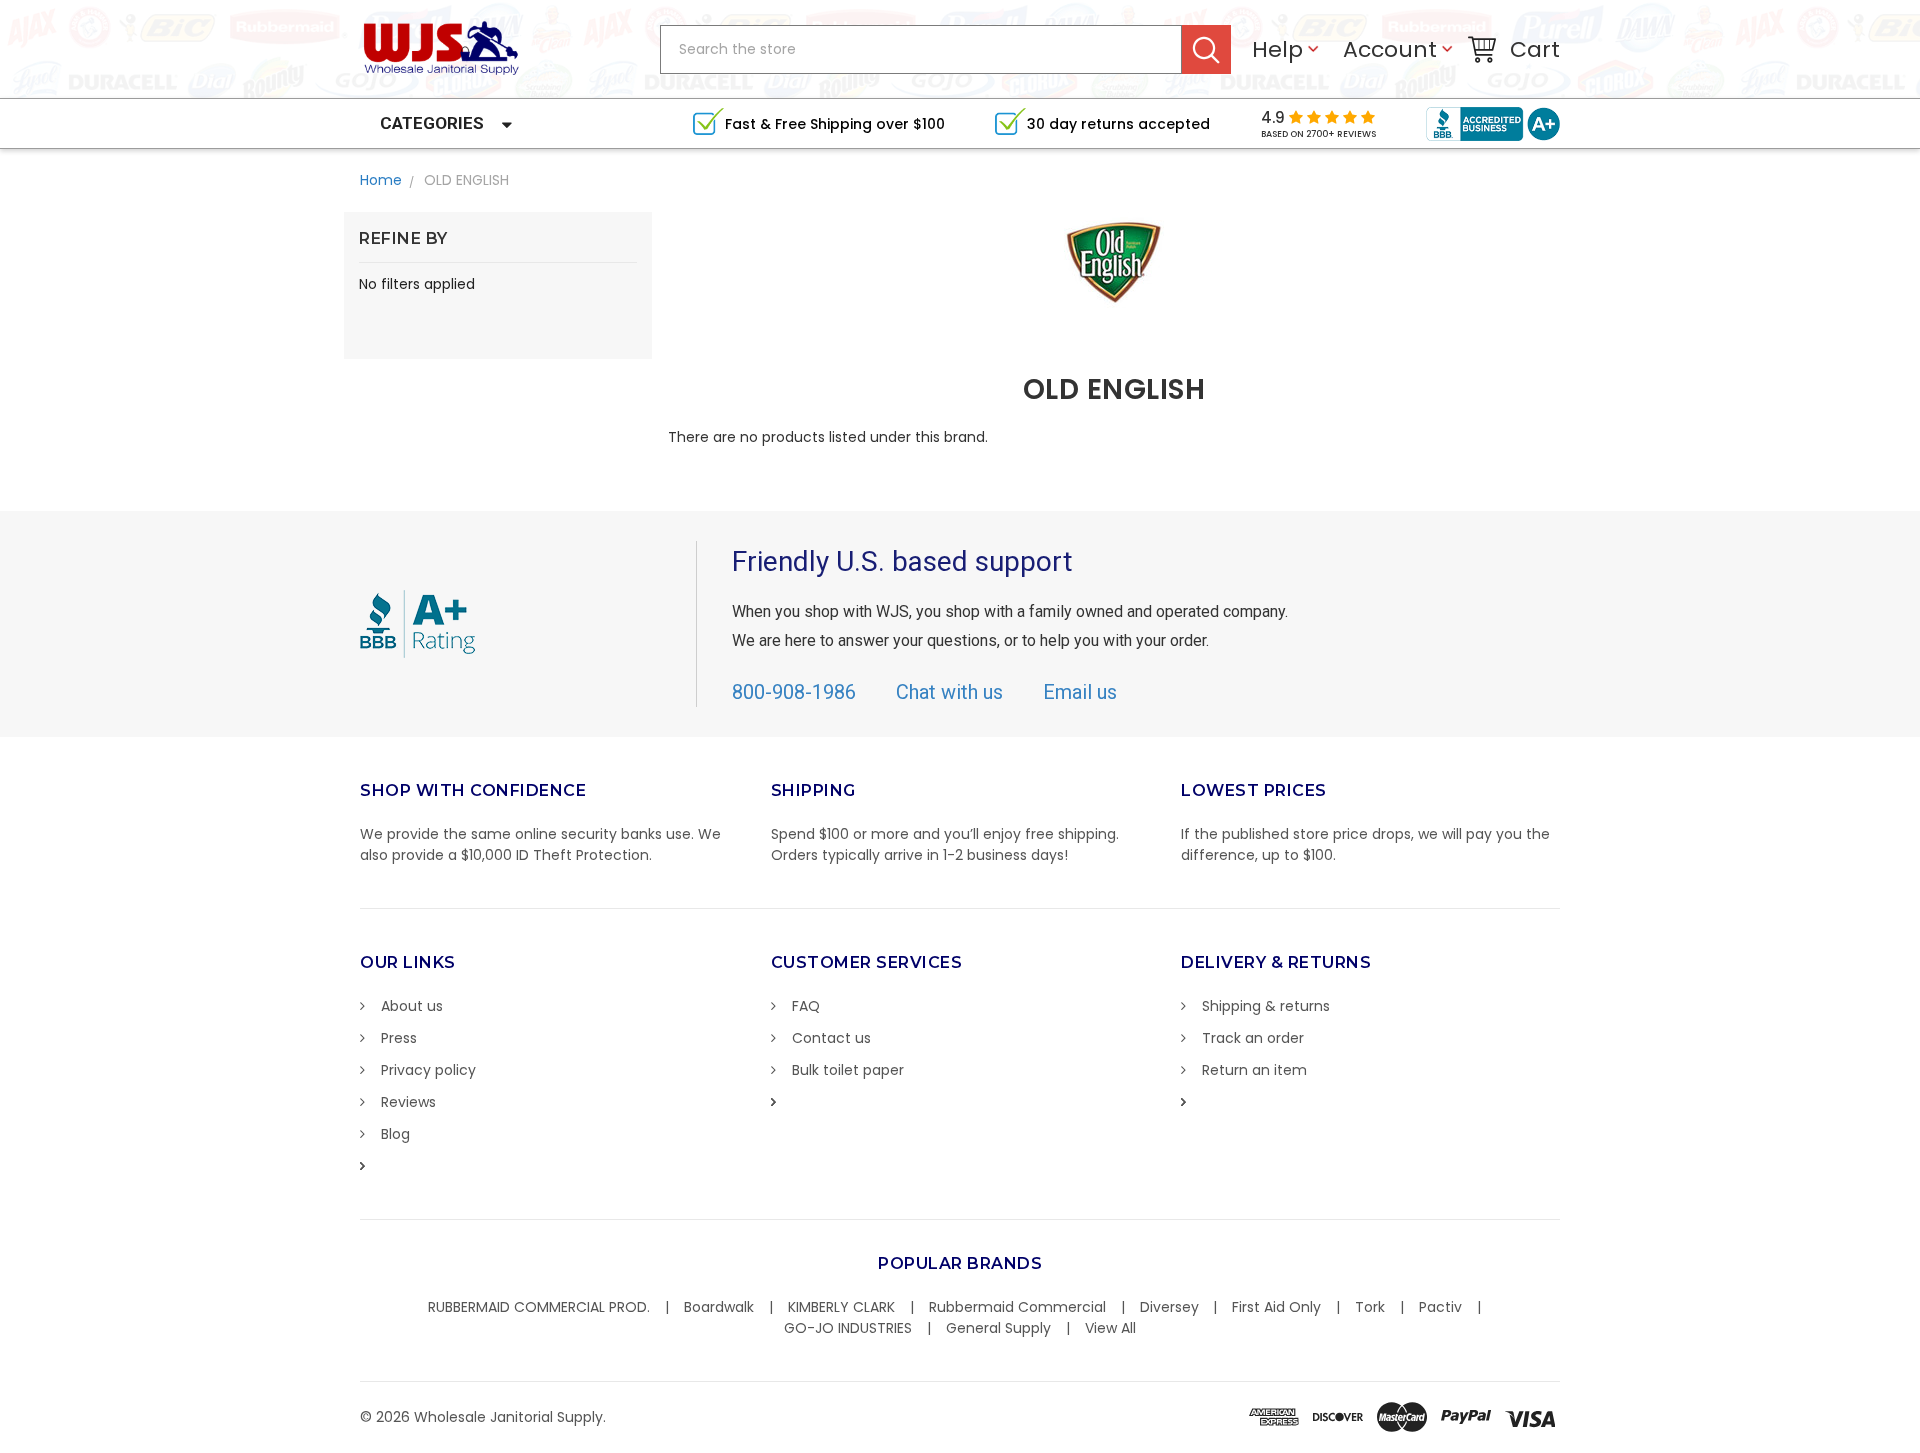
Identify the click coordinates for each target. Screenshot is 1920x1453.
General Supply (998, 1328)
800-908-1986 (794, 692)
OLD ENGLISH (466, 180)
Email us (1080, 692)
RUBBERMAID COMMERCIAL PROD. (539, 1307)
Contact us (831, 1038)
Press (399, 1038)
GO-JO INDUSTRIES (848, 1328)
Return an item (1254, 1070)
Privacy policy (428, 1070)
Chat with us (949, 692)
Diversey (1169, 1307)
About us (412, 1006)
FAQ (806, 1006)
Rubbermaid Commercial (1017, 1307)
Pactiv (1440, 1307)
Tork (1370, 1307)
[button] (1919, 1443)
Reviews (408, 1102)
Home (381, 180)
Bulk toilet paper (848, 1070)
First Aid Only (1276, 1307)
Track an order (1253, 1038)
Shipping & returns (1266, 1006)
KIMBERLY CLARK (841, 1307)
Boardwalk (719, 1307)
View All (1110, 1328)
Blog (395, 1134)
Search (1206, 49)
